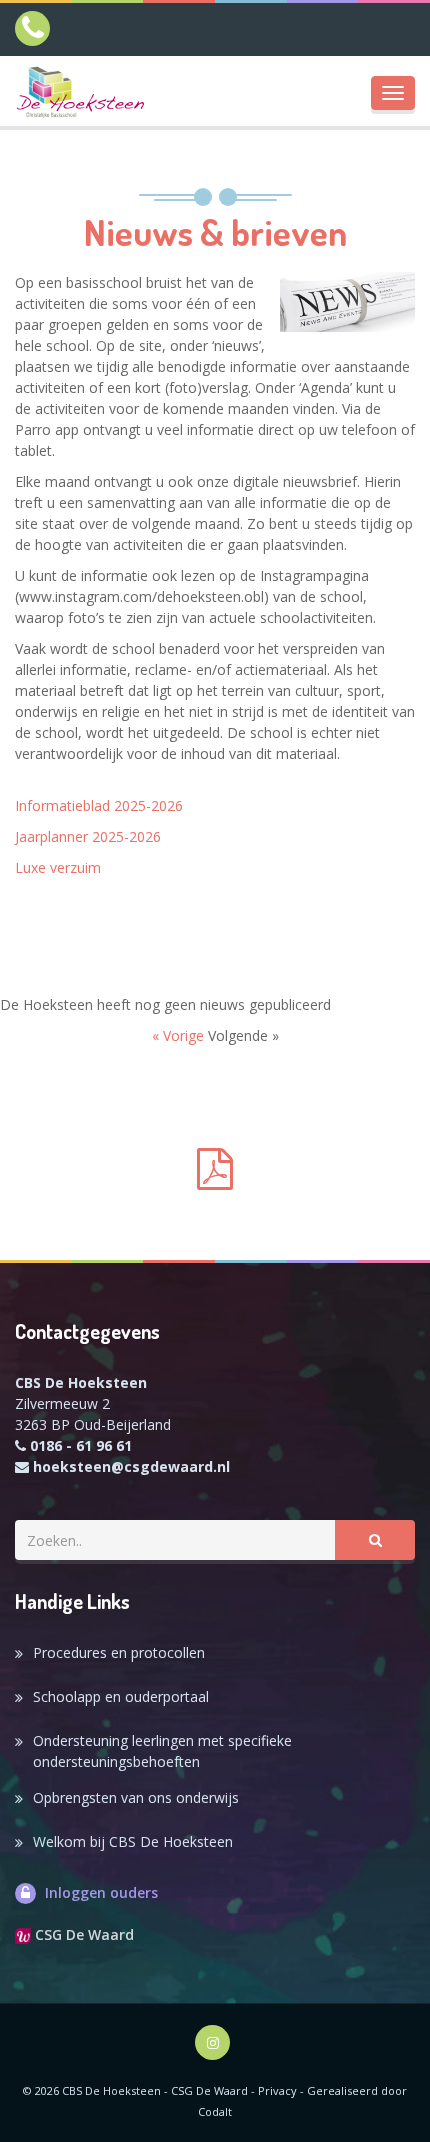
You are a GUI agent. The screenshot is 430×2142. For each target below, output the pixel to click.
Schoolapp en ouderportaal (121, 1696)
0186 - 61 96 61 (81, 1445)
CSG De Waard (82, 1934)
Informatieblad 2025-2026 (99, 805)
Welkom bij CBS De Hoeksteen (133, 1841)
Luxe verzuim (58, 867)
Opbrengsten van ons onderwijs (136, 1797)
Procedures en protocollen (119, 1652)
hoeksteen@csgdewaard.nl (131, 1466)
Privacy (277, 2090)
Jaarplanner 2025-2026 (88, 836)
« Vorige (180, 1035)
